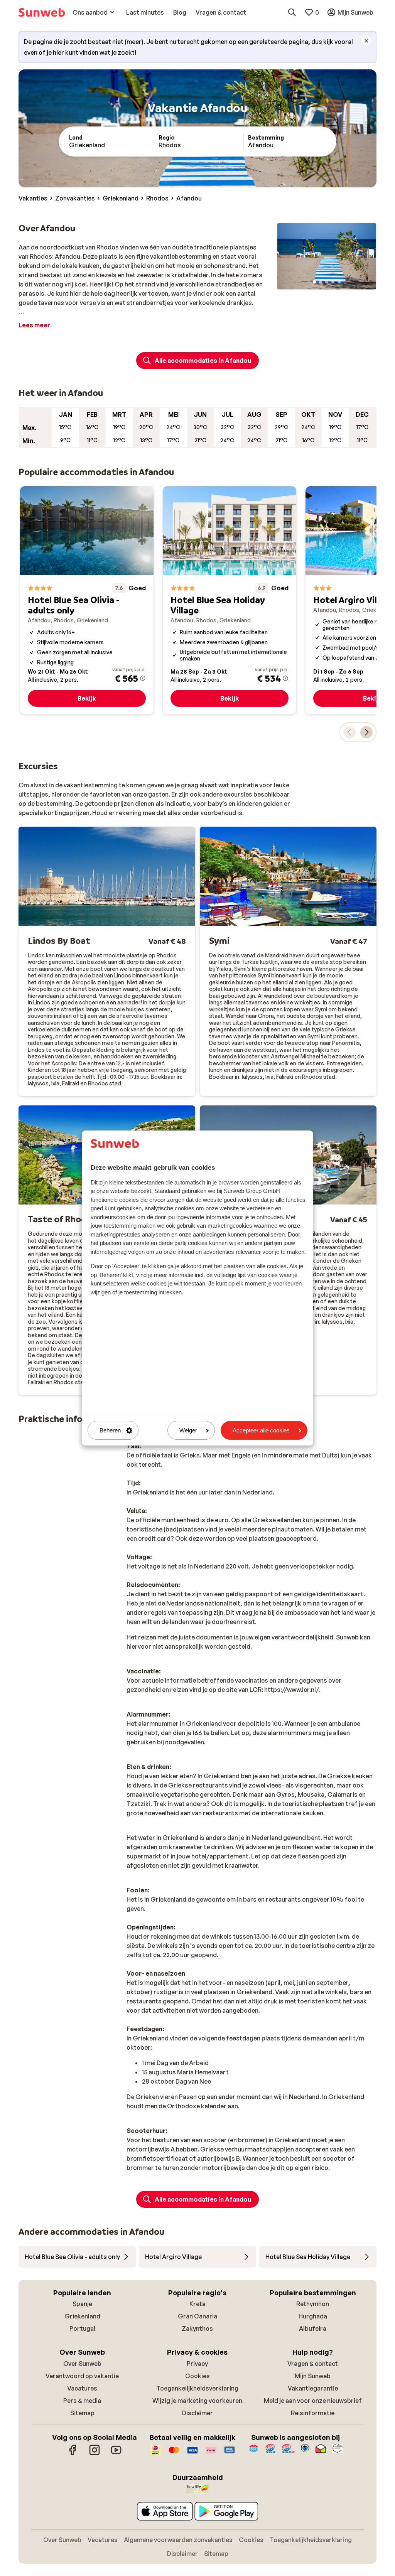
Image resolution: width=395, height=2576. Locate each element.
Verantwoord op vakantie (82, 2376)
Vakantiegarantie (313, 2388)
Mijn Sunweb (313, 2376)
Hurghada (313, 2316)
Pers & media (82, 2401)
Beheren (110, 1430)
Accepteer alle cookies (261, 1430)
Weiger (188, 1430)
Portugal (82, 2328)
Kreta (197, 2304)
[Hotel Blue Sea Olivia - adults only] (87, 600)
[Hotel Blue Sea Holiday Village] (230, 600)
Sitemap (82, 2413)
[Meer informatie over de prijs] (143, 678)
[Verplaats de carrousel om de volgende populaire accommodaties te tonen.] (366, 732)
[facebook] (73, 2454)
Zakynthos (197, 2328)
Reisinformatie (313, 2413)
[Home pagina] (42, 12)
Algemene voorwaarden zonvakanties (178, 2540)
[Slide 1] (314, 282)
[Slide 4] (333, 282)
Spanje (82, 2304)
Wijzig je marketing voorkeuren (197, 2401)
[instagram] (95, 2454)
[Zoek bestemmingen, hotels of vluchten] (292, 12)
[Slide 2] (321, 282)
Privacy (197, 2364)
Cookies (197, 2376)
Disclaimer (197, 2413)
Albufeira (313, 2328)
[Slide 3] (327, 282)
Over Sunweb (82, 2364)
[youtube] (116, 2454)
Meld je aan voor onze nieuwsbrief (313, 2401)
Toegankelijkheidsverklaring (197, 2388)
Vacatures (82, 2388)
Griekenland (82, 2316)
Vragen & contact (313, 2364)
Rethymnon (313, 2304)
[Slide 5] (339, 282)
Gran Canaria (197, 2316)
